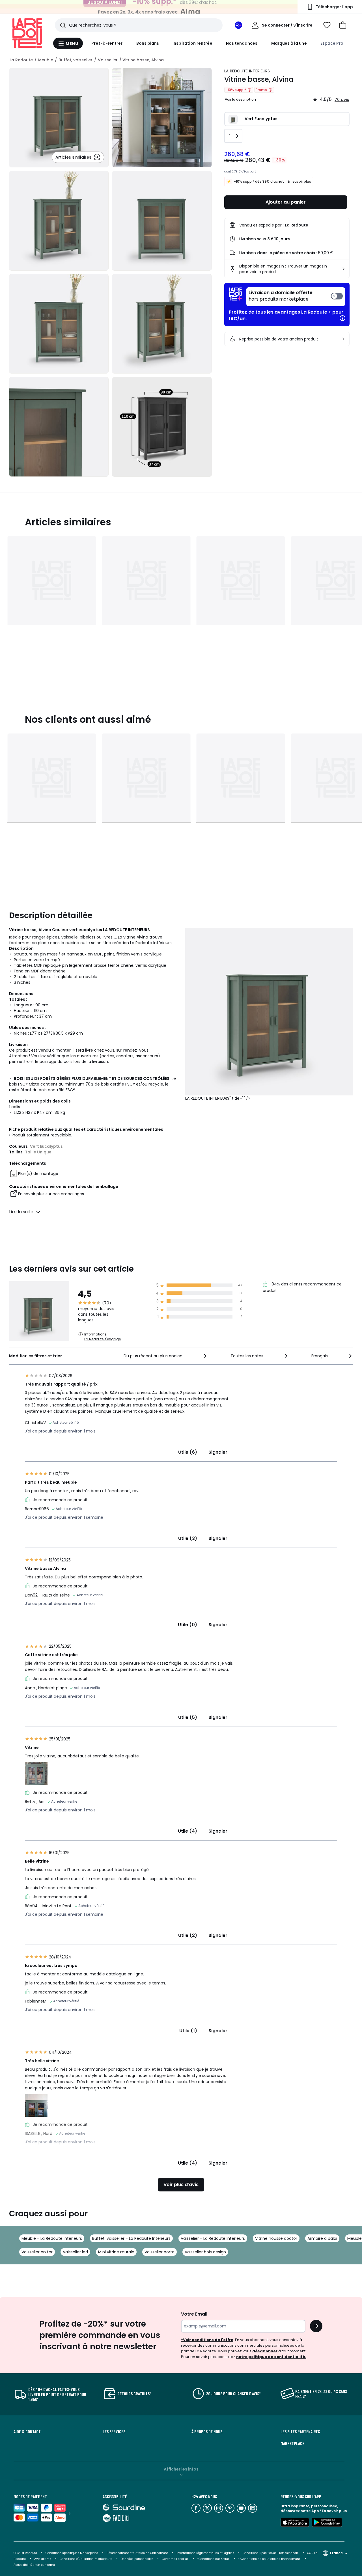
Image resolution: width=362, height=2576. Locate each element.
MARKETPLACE (292, 2443)
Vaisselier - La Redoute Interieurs (213, 2238)
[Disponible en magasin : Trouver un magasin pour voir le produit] (344, 269)
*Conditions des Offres (213, 2559)
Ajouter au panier (286, 202)
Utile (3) (188, 1538)
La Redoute (21, 60)
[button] (343, 25)
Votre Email (194, 2314)
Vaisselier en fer (37, 2252)
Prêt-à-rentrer (107, 43)
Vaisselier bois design (205, 2252)
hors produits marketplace (281, 296)
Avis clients (43, 2559)
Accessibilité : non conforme (34, 2565)
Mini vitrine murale (116, 2252)
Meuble (46, 60)
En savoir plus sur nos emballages (51, 1194)
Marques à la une (289, 43)
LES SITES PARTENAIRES (300, 2432)
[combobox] (166, 1356)
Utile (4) (188, 1831)
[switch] (296, 297)
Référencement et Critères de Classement (137, 2553)
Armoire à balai (322, 2238)
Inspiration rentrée (192, 43)
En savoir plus (299, 181)
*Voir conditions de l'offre (207, 2340)
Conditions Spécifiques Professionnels (271, 2553)
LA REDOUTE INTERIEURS (247, 71)
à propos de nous (207, 2432)
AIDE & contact (27, 2432)
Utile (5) (188, 1717)
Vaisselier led (75, 2252)
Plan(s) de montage (38, 1173)
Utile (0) (188, 1625)
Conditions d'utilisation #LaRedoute (86, 2559)
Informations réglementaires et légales (205, 2553)
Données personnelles (137, 2559)
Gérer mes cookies (175, 2559)
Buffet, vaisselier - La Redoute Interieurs (131, 2238)
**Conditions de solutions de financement (270, 2559)
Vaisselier (108, 60)
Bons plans (148, 43)
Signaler (218, 1452)
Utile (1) (188, 2031)
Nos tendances (242, 43)
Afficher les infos (181, 2469)
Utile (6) (188, 1452)
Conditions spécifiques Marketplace (72, 2553)
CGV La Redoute (25, 2553)
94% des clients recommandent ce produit (302, 1287)
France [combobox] (336, 2553)
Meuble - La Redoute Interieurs (52, 2238)
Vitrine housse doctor (276, 2238)
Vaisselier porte (160, 2252)
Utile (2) (188, 1935)
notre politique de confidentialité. (271, 2357)
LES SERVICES (114, 2432)
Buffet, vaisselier (76, 60)
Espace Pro (332, 43)
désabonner (265, 2351)
